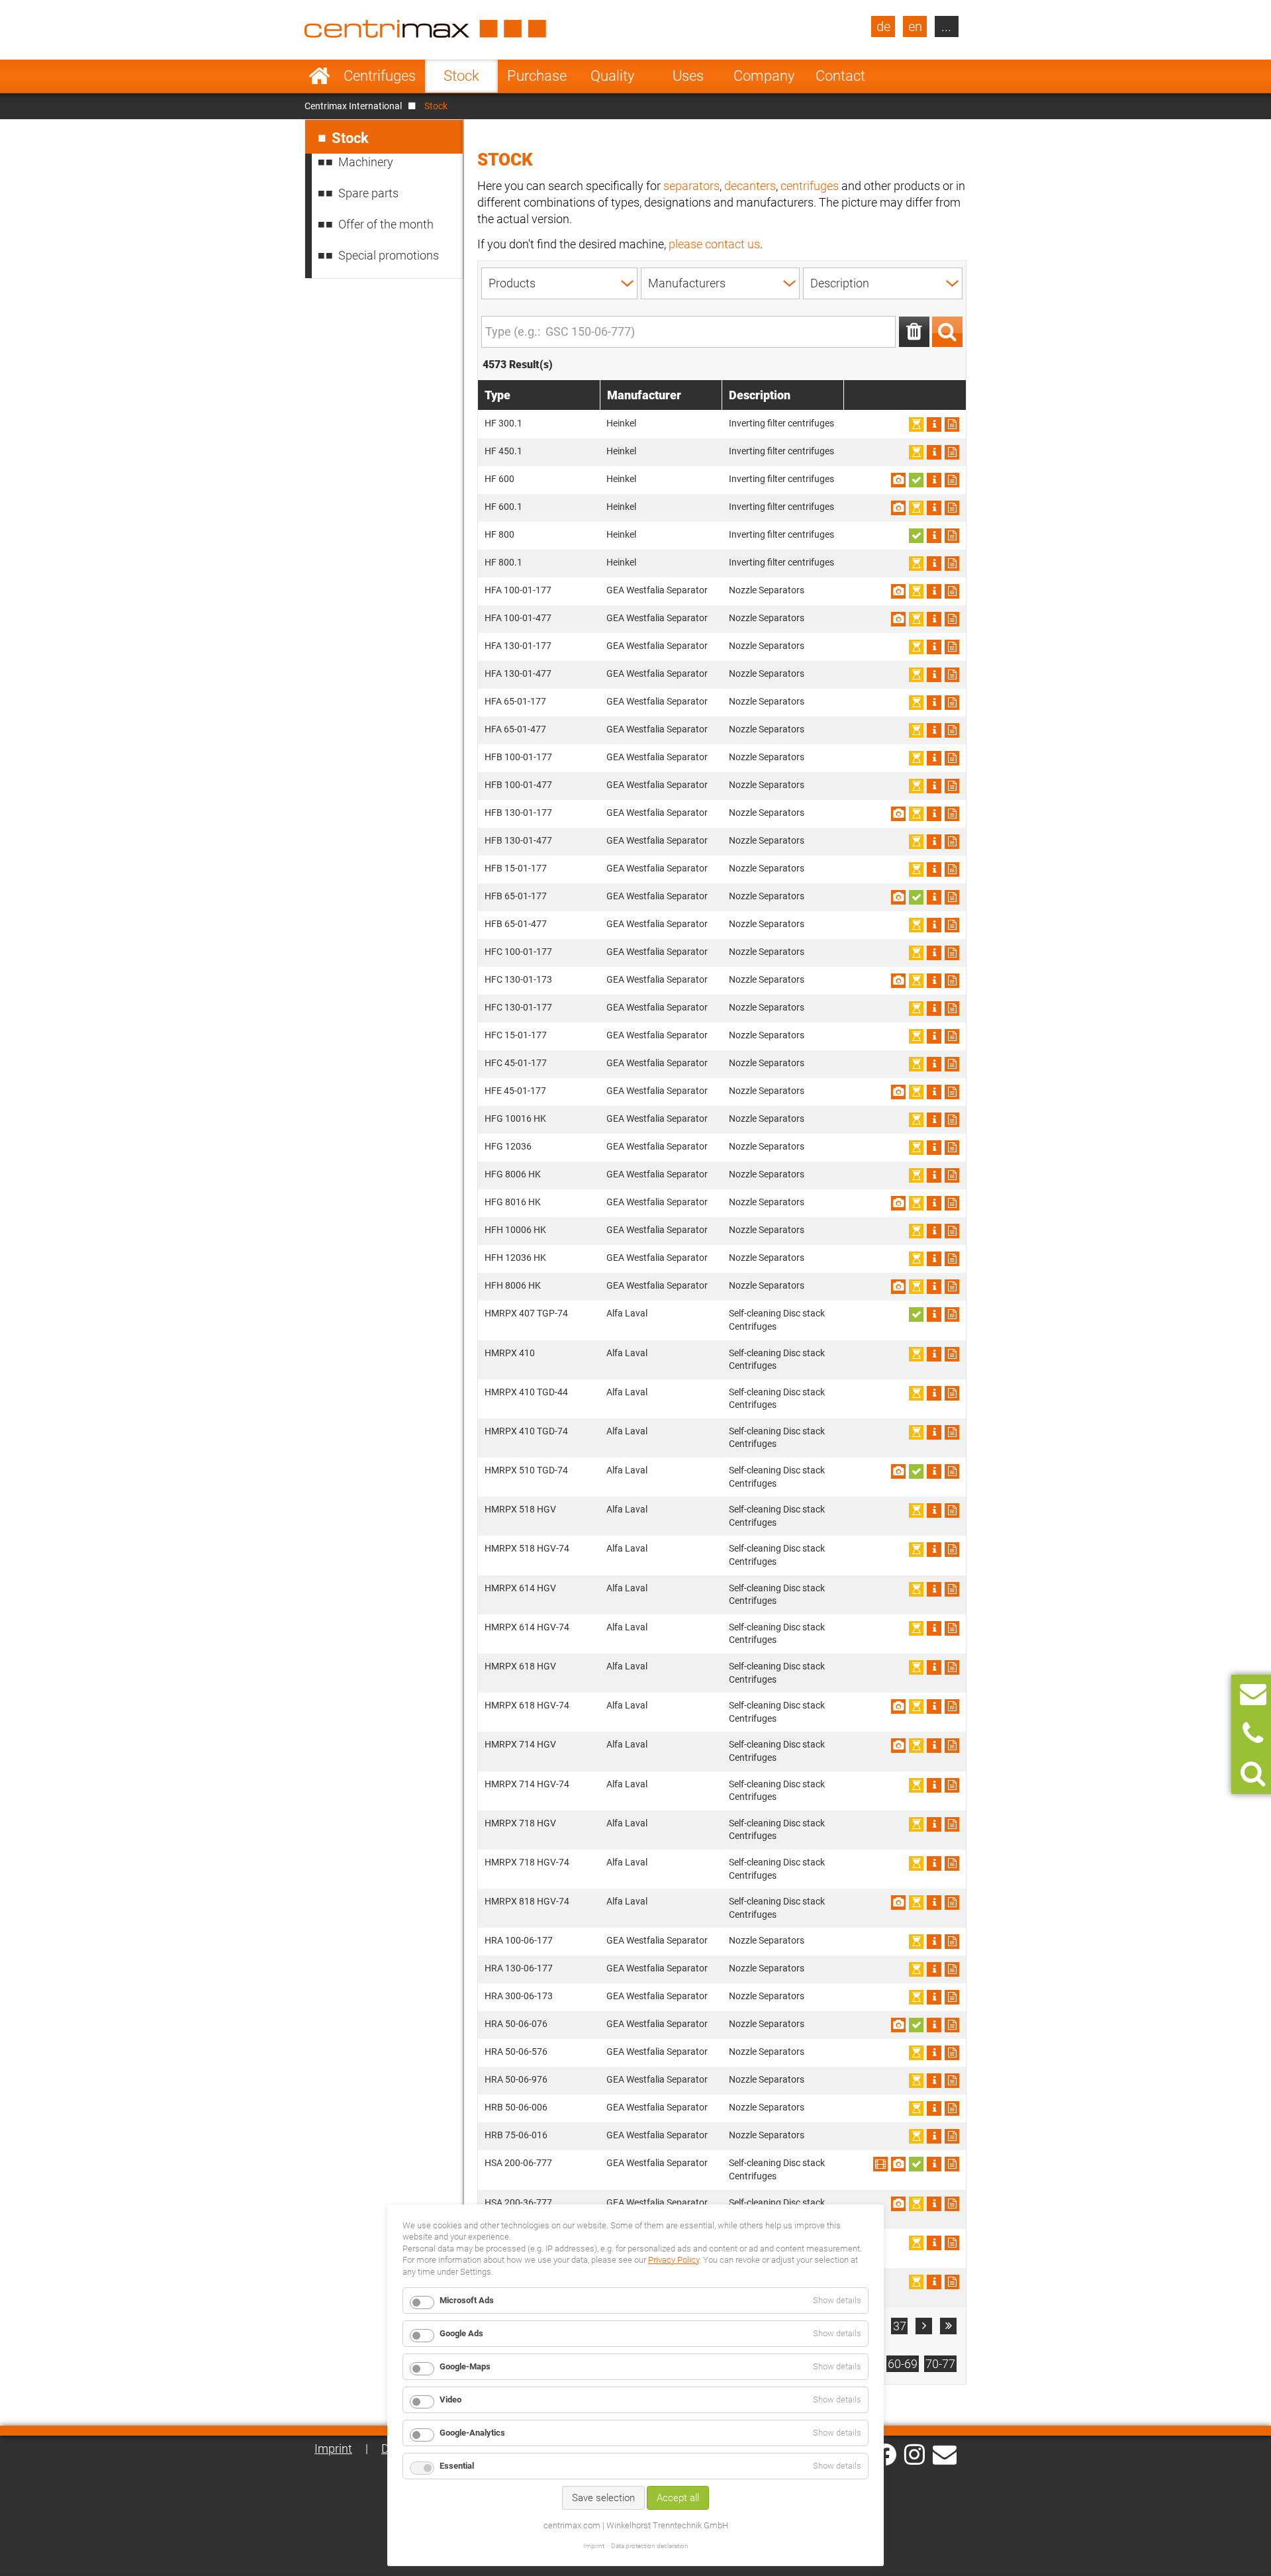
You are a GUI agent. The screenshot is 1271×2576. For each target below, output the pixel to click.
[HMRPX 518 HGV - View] (934, 1511)
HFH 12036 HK (515, 1258)
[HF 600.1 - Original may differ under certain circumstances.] (898, 508)
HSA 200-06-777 (518, 2163)
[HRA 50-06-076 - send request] (952, 2025)
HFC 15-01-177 (516, 1035)
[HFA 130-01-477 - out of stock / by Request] (916, 675)
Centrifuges (380, 76)
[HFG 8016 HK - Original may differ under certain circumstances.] (898, 1203)
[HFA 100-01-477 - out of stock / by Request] (916, 619)
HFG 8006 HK (513, 1174)
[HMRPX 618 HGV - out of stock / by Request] (916, 1667)
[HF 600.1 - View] (934, 508)
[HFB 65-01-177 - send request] (952, 897)
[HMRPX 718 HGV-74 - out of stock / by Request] (916, 1863)
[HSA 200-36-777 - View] (934, 2204)
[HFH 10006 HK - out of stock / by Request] (916, 1231)
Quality (612, 76)
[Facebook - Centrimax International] (885, 2454)
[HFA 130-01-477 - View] (934, 675)
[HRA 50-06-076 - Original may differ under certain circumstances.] (898, 2025)
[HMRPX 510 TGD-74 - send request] (952, 1471)
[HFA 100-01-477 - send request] (952, 619)
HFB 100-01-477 (518, 785)
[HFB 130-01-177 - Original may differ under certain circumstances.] (898, 814)
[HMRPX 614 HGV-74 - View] (934, 1628)
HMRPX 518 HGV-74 (527, 1548)
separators (691, 186)
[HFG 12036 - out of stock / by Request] (916, 1148)
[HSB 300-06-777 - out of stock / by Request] (916, 2282)
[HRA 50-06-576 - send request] (952, 2053)
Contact (840, 76)
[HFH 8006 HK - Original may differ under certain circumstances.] (898, 1287)
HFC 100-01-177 (518, 952)
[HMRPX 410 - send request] (952, 1354)
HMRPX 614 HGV (520, 1588)
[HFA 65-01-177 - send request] (952, 703)
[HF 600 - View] (934, 480)
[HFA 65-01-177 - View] (934, 703)
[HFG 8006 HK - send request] (952, 1175)
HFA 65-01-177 (515, 701)
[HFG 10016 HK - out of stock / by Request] (916, 1120)
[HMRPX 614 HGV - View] (934, 1589)
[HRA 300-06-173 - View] (934, 1997)
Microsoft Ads (467, 2300)
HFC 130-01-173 (518, 979)
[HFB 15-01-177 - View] (934, 869)
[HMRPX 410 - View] (934, 1354)
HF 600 (499, 479)
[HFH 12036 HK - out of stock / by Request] (916, 1259)
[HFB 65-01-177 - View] (934, 897)
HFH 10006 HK (515, 1230)
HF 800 (499, 534)
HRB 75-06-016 (516, 2135)
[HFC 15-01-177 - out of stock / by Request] (916, 1036)
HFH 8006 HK (513, 1285)
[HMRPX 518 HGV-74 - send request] (952, 1550)
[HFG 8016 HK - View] (934, 1203)
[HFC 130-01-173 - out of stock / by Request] (916, 981)
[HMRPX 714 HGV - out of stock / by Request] (916, 1746)
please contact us (714, 244)
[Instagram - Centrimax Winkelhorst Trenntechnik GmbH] (915, 2453)
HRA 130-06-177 (519, 1968)
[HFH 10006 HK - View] (934, 1231)
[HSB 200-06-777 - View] (934, 2243)
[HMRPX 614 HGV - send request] (952, 1589)
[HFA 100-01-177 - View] (934, 591)
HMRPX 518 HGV (520, 1509)
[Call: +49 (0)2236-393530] (1253, 1734)
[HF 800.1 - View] (934, 564)
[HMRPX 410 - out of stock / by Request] (916, 1354)
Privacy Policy (674, 2260)
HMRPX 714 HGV (520, 1744)
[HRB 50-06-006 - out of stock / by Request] (916, 2108)
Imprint (333, 2449)
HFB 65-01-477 (516, 924)
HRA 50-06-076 (516, 2024)
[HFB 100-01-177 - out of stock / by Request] (916, 758)
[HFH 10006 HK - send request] (952, 1231)
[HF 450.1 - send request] (952, 452)
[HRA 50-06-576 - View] (934, 2053)
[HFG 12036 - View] (934, 1148)
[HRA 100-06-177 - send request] (952, 1942)
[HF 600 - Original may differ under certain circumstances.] (898, 480)
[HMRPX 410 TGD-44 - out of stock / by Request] (916, 1393)
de (883, 26)
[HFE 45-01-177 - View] (934, 1092)
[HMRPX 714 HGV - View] (934, 1746)
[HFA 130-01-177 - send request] (952, 647)
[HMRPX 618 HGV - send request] (952, 1667)
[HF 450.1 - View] (934, 452)
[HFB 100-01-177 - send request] (952, 758)
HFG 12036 (508, 1146)
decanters (750, 186)
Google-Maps (465, 2366)
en (915, 26)
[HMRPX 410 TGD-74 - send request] (952, 1432)
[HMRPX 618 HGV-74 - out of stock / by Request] (916, 1707)
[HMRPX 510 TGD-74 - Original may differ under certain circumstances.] (898, 1471)
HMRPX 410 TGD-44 (526, 1392)
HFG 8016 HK (513, 1202)
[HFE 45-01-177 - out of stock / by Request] (916, 1092)
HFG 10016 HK (515, 1118)
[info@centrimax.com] (945, 2453)
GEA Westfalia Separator (657, 590)
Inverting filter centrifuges (781, 423)
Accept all (678, 2498)
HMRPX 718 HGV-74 (527, 1862)
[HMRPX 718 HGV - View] (934, 1824)
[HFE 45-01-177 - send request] (952, 1092)
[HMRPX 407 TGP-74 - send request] (952, 1314)
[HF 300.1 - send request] (952, 424)
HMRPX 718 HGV (520, 1823)
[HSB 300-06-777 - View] (934, 2282)
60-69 (903, 2364)
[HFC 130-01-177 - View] (934, 1009)
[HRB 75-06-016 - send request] (952, 2136)
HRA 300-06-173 (519, 1996)
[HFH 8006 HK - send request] (952, 1287)
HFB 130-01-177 (518, 813)
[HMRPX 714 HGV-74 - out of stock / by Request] (916, 1785)
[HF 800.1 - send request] (952, 564)
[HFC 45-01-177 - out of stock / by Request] (916, 1064)
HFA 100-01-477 (518, 618)
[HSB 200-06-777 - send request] (952, 2243)
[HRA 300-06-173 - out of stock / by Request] (916, 1997)
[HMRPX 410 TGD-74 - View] (934, 1432)
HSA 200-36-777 (518, 2203)
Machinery (366, 162)
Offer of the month (386, 224)
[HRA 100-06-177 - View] (934, 1942)
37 (900, 2326)
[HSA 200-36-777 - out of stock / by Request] (916, 2204)
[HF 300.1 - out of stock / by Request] (916, 424)
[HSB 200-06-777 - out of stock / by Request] (916, 2243)
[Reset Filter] (914, 332)
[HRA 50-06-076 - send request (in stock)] (916, 2025)
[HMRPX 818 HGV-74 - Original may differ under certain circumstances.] (898, 1903)
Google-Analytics (472, 2433)
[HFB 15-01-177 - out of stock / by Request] (916, 869)
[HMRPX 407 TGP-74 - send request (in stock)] (916, 1314)
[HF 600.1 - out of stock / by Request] (916, 508)
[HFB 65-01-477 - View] (934, 925)
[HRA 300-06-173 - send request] (952, 1997)
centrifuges (810, 186)
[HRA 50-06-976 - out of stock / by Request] (916, 2081)
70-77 (940, 2364)
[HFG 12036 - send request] (952, 1148)
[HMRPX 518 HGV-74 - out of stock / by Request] (916, 1550)
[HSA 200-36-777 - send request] (952, 2204)
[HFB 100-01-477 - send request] (952, 786)
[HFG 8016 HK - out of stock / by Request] (916, 1203)
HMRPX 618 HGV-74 (527, 1705)
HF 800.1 (503, 562)
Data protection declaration (650, 2546)
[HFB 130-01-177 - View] (934, 814)
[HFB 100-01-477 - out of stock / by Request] (916, 786)
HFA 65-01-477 (515, 729)
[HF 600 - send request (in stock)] (916, 480)
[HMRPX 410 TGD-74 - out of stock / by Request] (916, 1432)
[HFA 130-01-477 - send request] (952, 675)
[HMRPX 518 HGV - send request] (952, 1511)
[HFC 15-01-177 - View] (934, 1036)
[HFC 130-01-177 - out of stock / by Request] (916, 1009)
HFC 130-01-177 (518, 1007)
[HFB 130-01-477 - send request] (952, 842)
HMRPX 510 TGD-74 (526, 1470)
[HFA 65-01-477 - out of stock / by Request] (916, 730)
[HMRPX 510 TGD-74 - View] (934, 1471)
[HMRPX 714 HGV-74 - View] (934, 1785)
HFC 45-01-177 (516, 1063)
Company (764, 76)
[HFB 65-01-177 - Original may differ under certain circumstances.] (898, 897)
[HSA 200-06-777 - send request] (952, 2164)
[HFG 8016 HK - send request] (952, 1203)
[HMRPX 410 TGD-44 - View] (934, 1393)
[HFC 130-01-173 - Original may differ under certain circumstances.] (898, 981)
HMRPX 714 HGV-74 (527, 1784)
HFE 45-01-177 (515, 1091)
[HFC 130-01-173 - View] (934, 981)
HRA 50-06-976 (516, 2079)
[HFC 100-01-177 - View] (934, 953)
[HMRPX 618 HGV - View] (934, 1667)
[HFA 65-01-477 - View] (934, 730)
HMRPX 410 (510, 1353)
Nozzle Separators (767, 590)
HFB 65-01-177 (516, 896)
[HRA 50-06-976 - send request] (952, 2081)
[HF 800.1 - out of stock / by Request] (916, 564)
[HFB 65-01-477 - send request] (952, 925)
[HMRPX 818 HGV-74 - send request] (952, 1903)
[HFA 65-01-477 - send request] (952, 730)
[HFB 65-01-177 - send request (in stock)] (916, 897)
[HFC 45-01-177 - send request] (952, 1064)
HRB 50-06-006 (516, 2107)
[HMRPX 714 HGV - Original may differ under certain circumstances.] (898, 1746)
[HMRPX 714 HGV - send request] (952, 1746)
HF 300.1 (503, 423)
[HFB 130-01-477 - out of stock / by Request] (916, 842)
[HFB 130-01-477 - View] (934, 842)
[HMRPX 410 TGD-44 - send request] (952, 1393)
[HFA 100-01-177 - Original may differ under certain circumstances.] (898, 591)
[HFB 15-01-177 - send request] (952, 869)
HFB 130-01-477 (518, 840)
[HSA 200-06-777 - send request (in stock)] (916, 2164)
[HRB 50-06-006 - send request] (952, 2108)
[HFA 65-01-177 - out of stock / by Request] (916, 703)
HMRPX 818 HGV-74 (527, 1901)
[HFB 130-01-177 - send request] (952, 814)
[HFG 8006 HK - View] (934, 1175)
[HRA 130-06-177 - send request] (952, 1969)
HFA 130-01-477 (518, 673)
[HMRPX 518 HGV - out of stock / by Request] (916, 1511)
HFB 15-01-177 (516, 868)
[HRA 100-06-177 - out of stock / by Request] (916, 1942)
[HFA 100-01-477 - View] (934, 619)
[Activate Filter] (947, 332)
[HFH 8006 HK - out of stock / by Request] (916, 1287)
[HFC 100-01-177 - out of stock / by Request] (916, 953)
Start (319, 76)
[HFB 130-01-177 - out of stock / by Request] (916, 814)
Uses (688, 76)
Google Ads (461, 2333)
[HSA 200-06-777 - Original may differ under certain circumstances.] (898, 2164)
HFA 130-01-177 (518, 646)
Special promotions (389, 255)
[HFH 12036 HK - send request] (952, 1259)
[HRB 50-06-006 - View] (934, 2108)
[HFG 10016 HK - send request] (952, 1120)
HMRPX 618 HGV (520, 1666)
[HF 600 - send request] (952, 480)
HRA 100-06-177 (519, 1940)
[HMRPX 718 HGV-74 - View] (934, 1863)
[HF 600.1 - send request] (952, 508)
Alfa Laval (627, 1313)
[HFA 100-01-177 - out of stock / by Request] (916, 591)
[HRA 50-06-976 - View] (934, 2081)
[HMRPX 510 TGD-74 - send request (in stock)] (916, 1471)
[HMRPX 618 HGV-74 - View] (934, 1707)
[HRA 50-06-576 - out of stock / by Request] (916, 2053)
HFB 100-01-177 (518, 757)
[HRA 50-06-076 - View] (934, 2025)
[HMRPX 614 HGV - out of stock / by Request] (916, 1589)
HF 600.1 (503, 507)
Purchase (537, 76)
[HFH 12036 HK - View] (934, 1259)
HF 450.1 (503, 451)
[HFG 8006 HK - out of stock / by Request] (916, 1175)
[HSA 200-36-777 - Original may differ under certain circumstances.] (898, 2204)
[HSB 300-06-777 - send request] (952, 2282)
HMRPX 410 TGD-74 (526, 1431)
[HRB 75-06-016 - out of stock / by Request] (916, 2136)
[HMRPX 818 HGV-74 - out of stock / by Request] (916, 1903)
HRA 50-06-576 (516, 2052)
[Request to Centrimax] (1253, 1694)
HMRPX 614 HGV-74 (527, 1627)
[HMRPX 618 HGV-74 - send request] (952, 1707)
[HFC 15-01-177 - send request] (952, 1036)
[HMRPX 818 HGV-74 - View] (934, 1903)
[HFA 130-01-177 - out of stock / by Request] (916, 647)
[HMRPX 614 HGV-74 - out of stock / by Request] (916, 1628)
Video (450, 2400)
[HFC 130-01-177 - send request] (952, 1009)
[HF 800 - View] (934, 536)
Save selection (603, 2498)
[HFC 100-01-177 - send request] (952, 953)
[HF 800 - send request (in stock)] (916, 536)
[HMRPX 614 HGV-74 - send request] (952, 1628)
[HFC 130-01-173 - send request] (952, 981)
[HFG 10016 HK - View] (934, 1120)
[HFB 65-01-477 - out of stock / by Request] (916, 925)
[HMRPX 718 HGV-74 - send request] (952, 1863)
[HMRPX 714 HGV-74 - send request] (952, 1785)
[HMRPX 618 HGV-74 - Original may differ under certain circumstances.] (898, 1707)
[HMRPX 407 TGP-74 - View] (934, 1314)
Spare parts (368, 193)
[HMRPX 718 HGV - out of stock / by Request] (916, 1824)
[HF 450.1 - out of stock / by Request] (916, 452)
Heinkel (621, 423)
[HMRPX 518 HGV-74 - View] (934, 1550)
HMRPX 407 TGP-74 (526, 1313)
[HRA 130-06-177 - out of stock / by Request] (916, 1969)
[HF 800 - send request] (952, 536)
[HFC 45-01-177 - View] (934, 1064)
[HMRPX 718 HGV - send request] (952, 1824)
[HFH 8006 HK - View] (934, 1287)
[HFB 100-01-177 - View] (934, 758)
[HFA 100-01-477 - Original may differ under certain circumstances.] (898, 619)
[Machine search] (1253, 1774)
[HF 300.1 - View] (934, 424)
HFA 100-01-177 (518, 590)
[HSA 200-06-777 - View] (880, 2164)
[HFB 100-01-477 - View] (934, 786)
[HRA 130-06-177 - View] (934, 1969)
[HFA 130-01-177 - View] (934, 647)
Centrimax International (353, 106)
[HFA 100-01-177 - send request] (952, 591)
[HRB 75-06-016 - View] (934, 2136)
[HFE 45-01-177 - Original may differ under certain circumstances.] (898, 1092)
